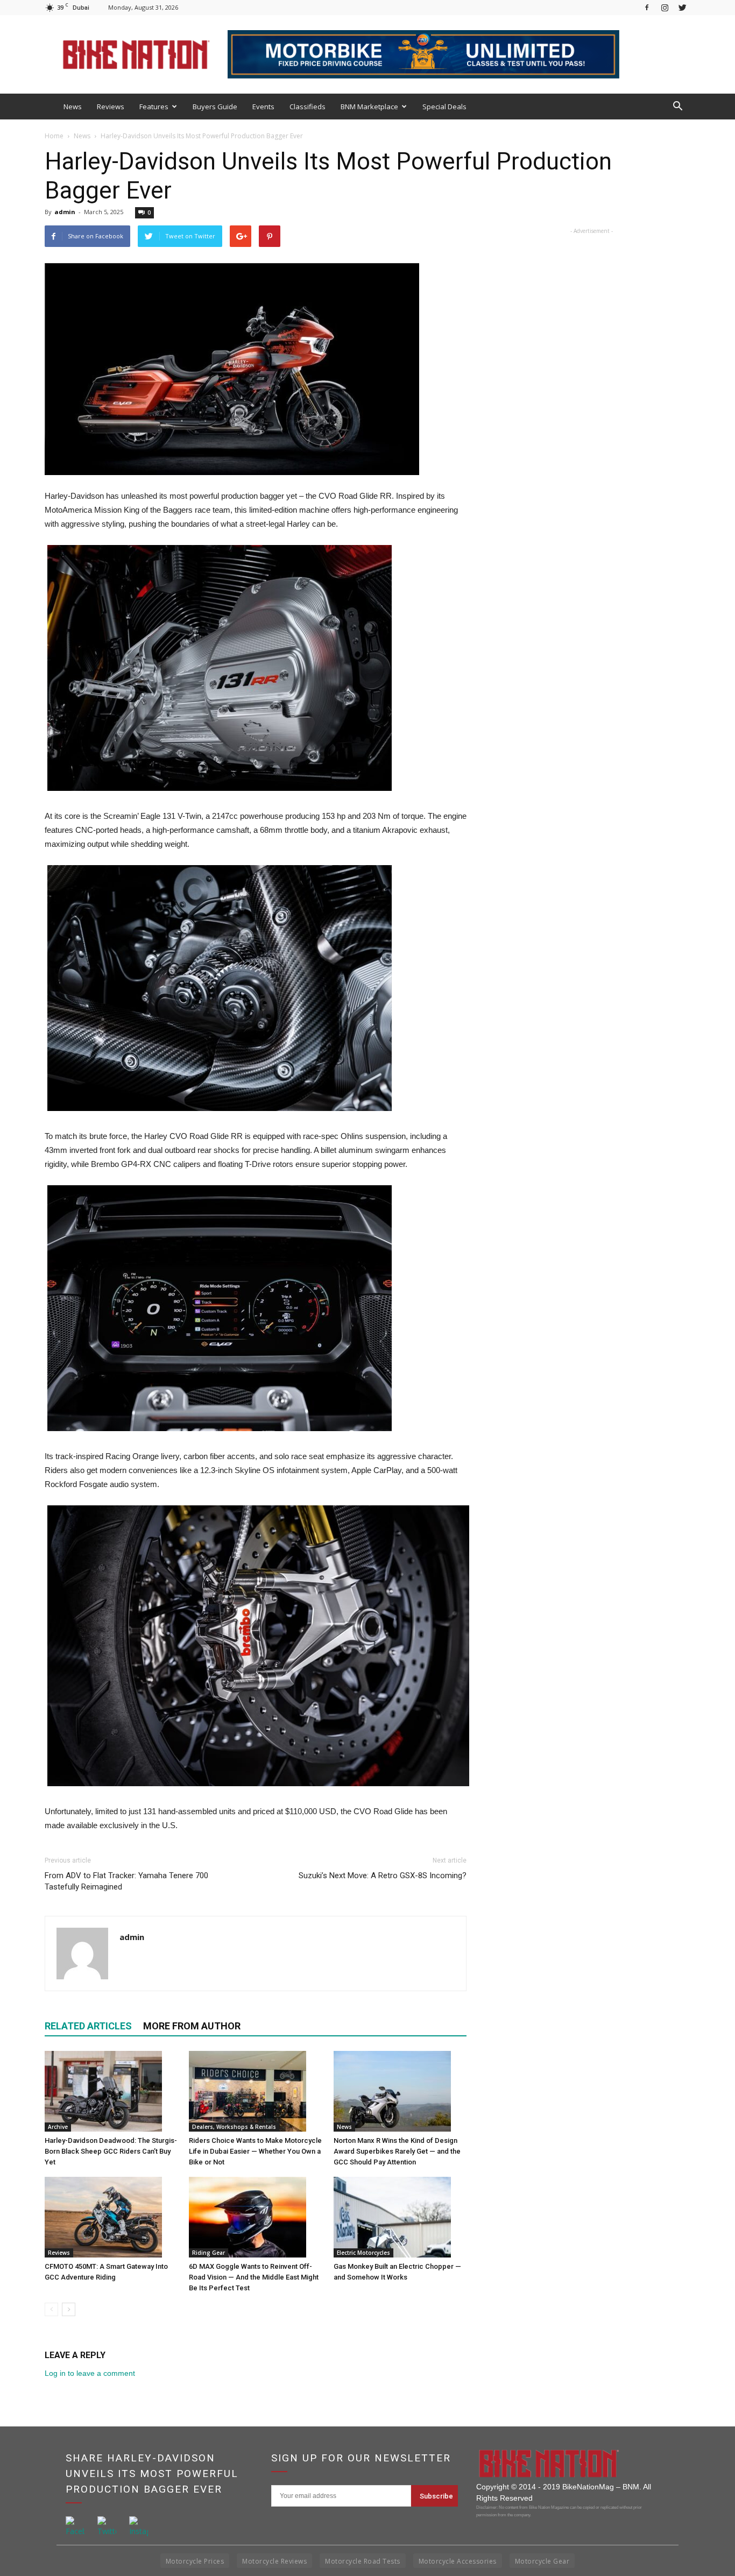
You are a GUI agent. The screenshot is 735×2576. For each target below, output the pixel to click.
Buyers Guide (215, 107)
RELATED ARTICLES (88, 2026)
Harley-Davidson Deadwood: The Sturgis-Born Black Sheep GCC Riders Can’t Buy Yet (111, 2151)
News (73, 107)
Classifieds (308, 107)
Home (54, 136)
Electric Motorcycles (363, 2253)
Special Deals (444, 107)
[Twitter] (682, 7)
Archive (58, 2127)
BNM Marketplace (369, 107)
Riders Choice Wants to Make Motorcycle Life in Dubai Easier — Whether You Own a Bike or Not (255, 2151)
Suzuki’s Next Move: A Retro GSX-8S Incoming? (383, 1876)
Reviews (111, 107)
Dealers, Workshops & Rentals (234, 2127)
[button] (677, 107)
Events (263, 107)
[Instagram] (665, 7)
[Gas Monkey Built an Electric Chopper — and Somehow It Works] (400, 2217)
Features (154, 107)
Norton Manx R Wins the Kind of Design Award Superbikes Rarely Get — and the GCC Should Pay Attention (397, 2151)
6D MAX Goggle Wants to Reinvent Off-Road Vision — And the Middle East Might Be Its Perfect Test (254, 2277)
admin (65, 212)
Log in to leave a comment (90, 2373)
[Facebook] (647, 7)
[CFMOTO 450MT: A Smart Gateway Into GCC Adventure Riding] (111, 2217)
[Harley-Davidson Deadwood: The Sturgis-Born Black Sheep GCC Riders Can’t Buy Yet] (111, 2091)
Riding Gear (209, 2253)
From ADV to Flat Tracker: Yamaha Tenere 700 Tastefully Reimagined (126, 1881)
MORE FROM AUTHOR (192, 2026)
